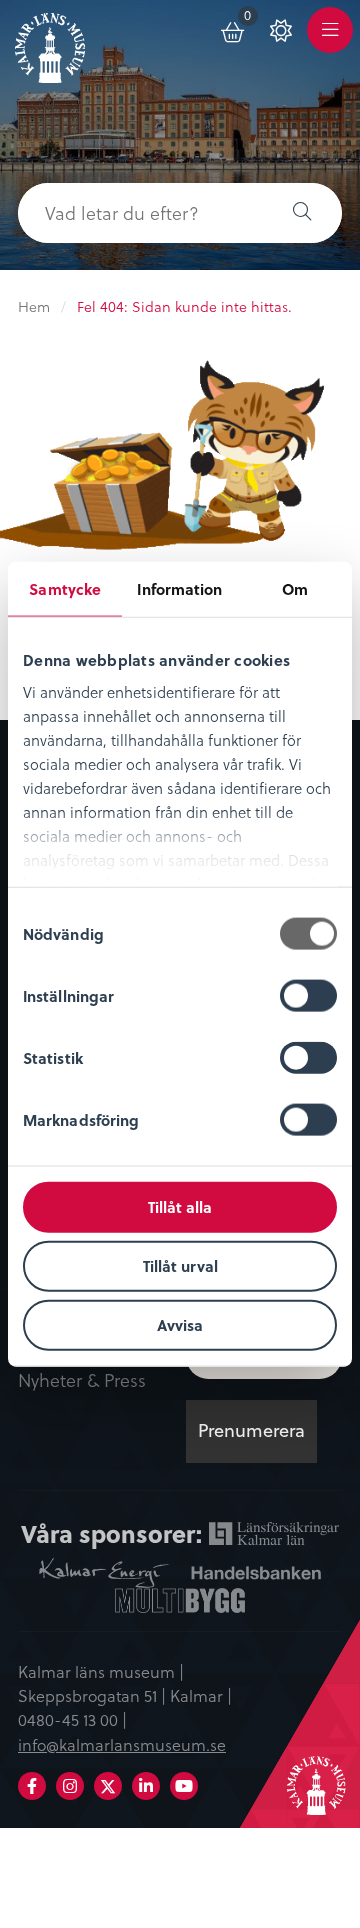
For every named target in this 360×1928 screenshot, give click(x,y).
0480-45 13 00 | (72, 1719)
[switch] (308, 996)
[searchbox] (140, 213)
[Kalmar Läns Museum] (50, 43)
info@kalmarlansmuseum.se (122, 1744)
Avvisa (180, 1324)
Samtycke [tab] (65, 589)
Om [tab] (295, 589)
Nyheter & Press (82, 1381)
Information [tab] (179, 589)
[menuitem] (234, 29)
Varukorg (251, 18)
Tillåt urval (180, 1265)
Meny (330, 41)
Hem (34, 306)
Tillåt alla (180, 1207)
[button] (302, 213)
